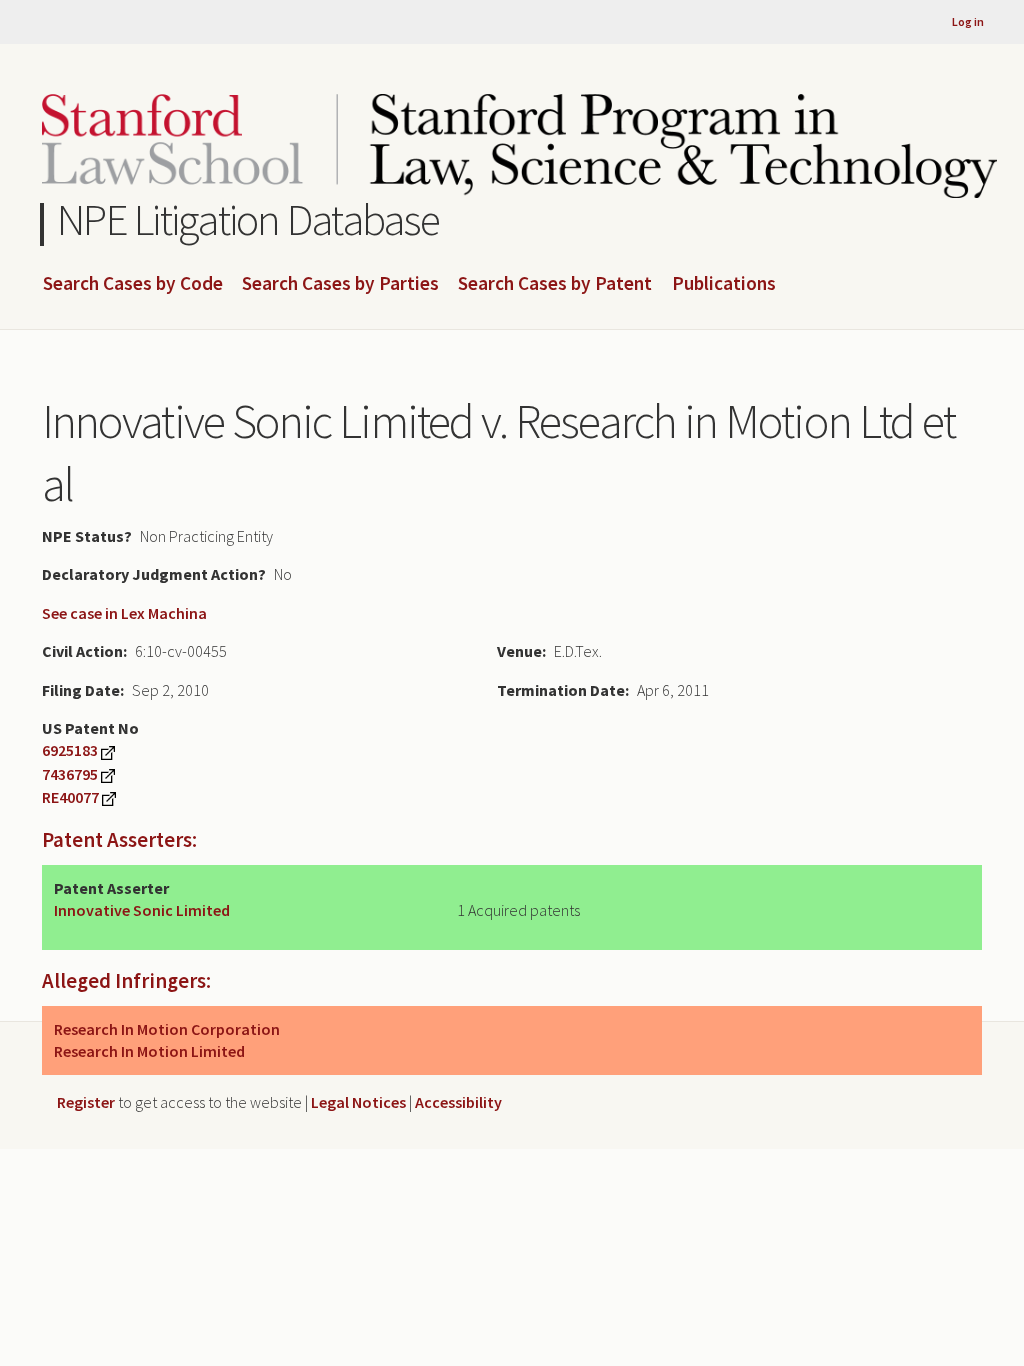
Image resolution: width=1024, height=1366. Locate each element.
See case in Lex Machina (124, 613)
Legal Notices (358, 1102)
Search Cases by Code (133, 284)
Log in (968, 21)
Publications (724, 284)
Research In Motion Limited (149, 1051)
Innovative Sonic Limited (142, 910)
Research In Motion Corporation (167, 1029)
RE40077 (70, 797)
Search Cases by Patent (555, 284)
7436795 (70, 774)
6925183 (70, 750)
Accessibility (458, 1102)
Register (86, 1102)
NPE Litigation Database (248, 219)
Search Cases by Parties (340, 284)
